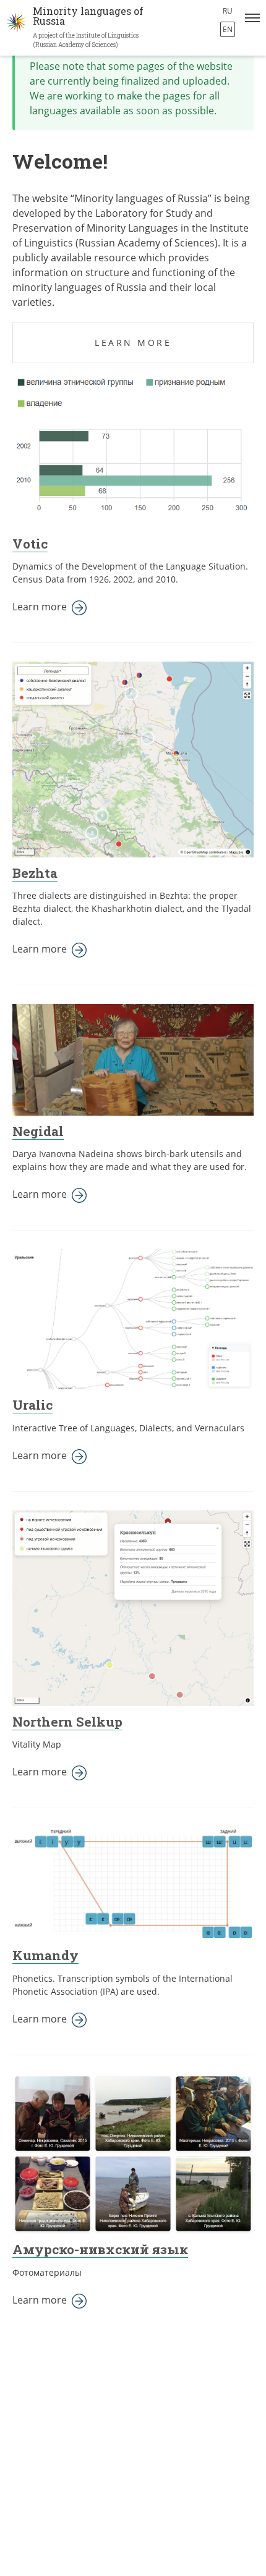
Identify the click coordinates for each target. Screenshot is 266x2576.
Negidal (38, 1131)
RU (228, 11)
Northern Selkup (67, 1722)
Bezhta (35, 873)
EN (228, 29)
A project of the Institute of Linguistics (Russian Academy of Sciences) (86, 40)
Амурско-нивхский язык (100, 2249)
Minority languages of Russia (88, 16)
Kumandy (45, 1955)
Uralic (32, 1405)
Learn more (133, 343)
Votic (30, 544)
